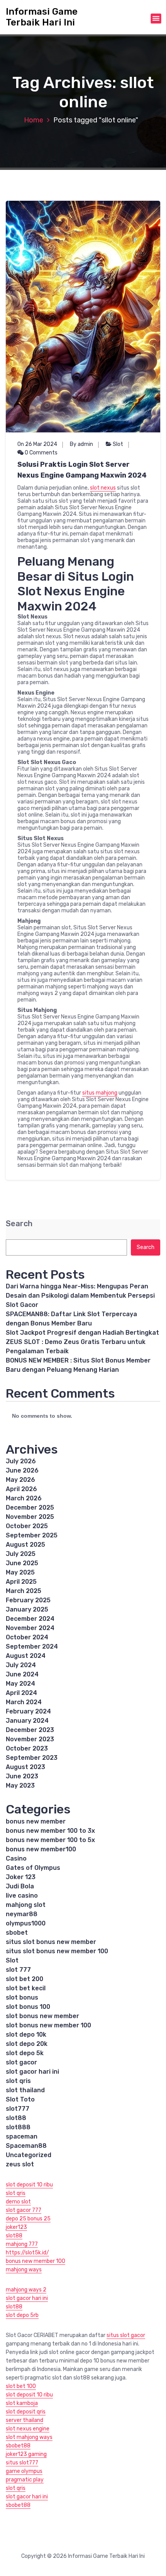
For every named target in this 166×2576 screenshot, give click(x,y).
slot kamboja (22, 2403)
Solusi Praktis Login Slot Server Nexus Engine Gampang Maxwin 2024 (82, 470)
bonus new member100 (41, 1849)
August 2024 (26, 1656)
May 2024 (20, 1684)
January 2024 (27, 1721)
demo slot (18, 2202)
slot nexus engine (28, 2429)
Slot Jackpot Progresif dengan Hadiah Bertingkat (82, 1333)
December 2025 (30, 1507)
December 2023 (30, 1730)
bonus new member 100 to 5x (50, 1840)
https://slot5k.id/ (27, 2253)
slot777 (18, 2109)
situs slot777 (22, 2463)
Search (19, 1224)
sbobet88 (18, 2446)
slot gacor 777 (24, 2210)
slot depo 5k (25, 2053)
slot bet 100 (21, 2386)
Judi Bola (20, 1886)
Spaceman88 (26, 2146)
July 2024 (21, 1665)
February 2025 (28, 1600)
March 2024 (24, 1702)
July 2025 (21, 1554)
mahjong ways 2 (26, 2290)
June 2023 (22, 1776)
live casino (22, 1896)
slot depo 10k (26, 2035)
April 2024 (21, 1693)
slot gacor (21, 2062)
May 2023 (20, 1785)
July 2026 (21, 1461)
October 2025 (27, 1526)
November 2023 (30, 1739)
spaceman (22, 2136)
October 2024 (27, 1637)
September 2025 (32, 1535)
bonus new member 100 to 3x (50, 1831)
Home (34, 120)
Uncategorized (29, 2155)
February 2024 (28, 1711)
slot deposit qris (26, 2412)
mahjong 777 (22, 2244)
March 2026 (24, 1498)
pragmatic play (25, 2480)
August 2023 (25, 1767)
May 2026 (20, 1480)
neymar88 (22, 1914)
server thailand (25, 2420)
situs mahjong (100, 1093)
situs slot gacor (126, 2335)
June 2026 (22, 1470)
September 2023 (32, 1758)
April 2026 (21, 1489)
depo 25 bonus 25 (28, 2219)
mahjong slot (26, 1905)
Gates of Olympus (33, 1868)
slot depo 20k (27, 2044)
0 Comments (41, 453)
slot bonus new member (42, 2016)
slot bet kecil (26, 1988)
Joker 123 (21, 1877)
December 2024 (30, 1619)
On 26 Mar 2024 (37, 444)
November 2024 (30, 1628)
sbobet (17, 1933)
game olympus (24, 2471)
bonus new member (36, 1821)
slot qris (18, 2081)
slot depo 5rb (22, 2315)
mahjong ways (24, 2270)
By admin (81, 444)
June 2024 (22, 1674)
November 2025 (30, 1517)
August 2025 (25, 1545)
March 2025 (24, 1591)
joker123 (16, 2227)
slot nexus (103, 488)
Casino (16, 1858)
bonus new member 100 (36, 2261)
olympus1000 (26, 1923)
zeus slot (20, 2164)
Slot (118, 444)
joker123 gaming (26, 2454)
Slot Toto (20, 2099)
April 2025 (21, 1582)
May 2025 (20, 1572)
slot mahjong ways (29, 2437)
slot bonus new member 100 (48, 2025)
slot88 (16, 2118)
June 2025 (22, 1563)
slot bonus (22, 1997)
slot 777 (18, 1970)
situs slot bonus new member (51, 1942)
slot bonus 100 (28, 2007)
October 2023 (27, 1748)
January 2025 (27, 1609)
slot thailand (25, 2090)
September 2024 (32, 1646)
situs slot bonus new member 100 (57, 1951)
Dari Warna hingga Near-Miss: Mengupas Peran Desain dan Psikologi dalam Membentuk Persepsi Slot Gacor (80, 1296)
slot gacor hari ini (32, 2072)
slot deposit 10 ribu (29, 2185)
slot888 (18, 2127)
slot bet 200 (25, 1979)
